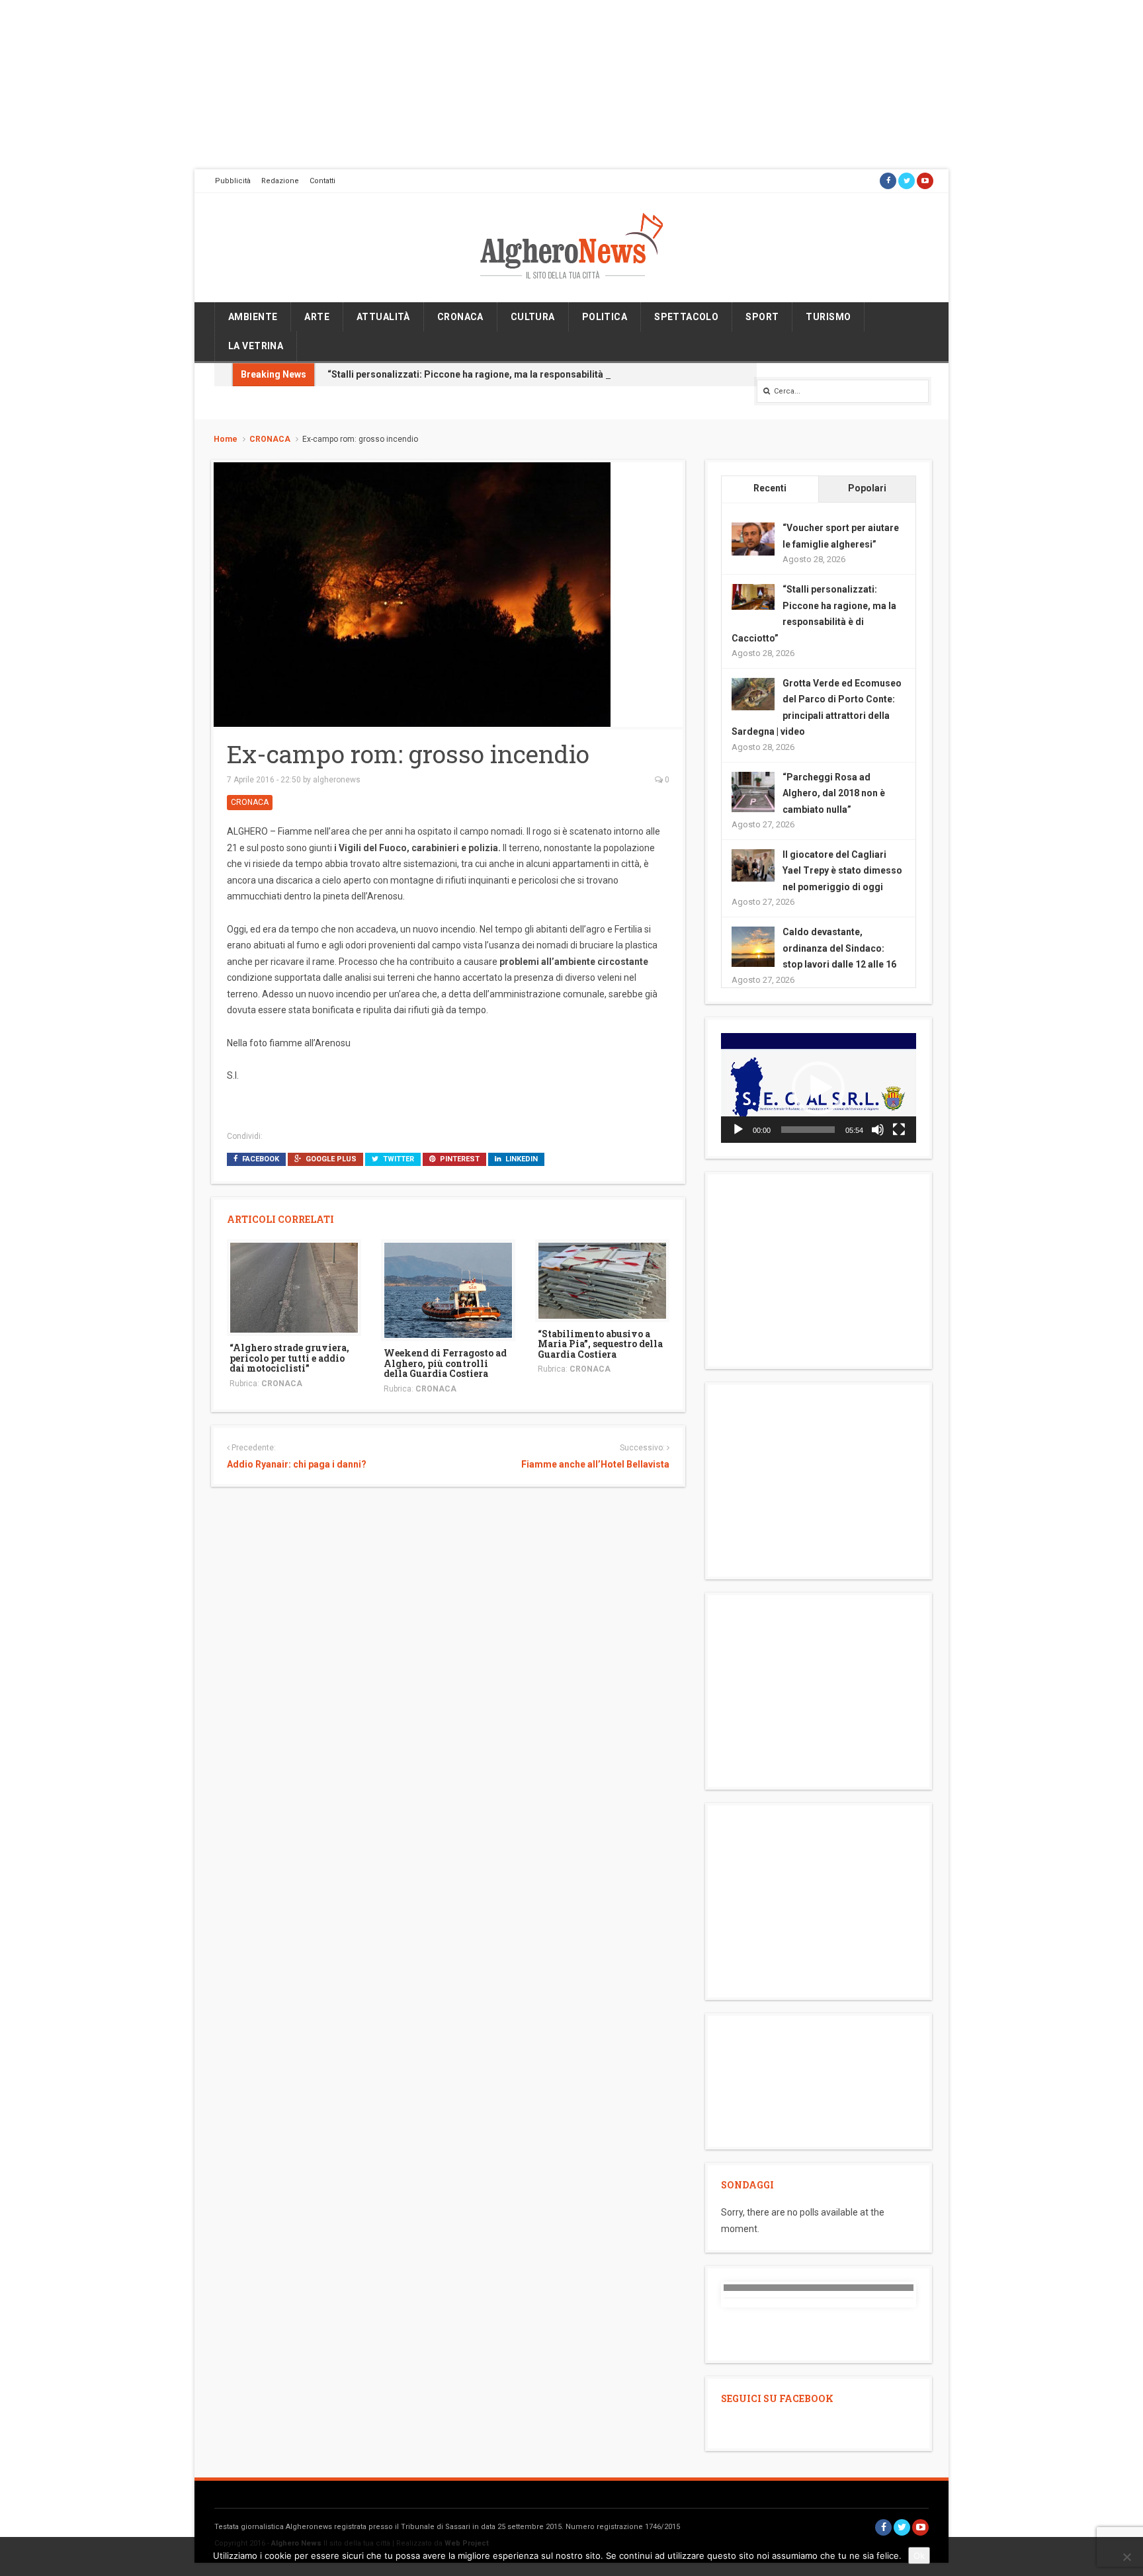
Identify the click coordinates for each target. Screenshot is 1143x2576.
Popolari (867, 488)
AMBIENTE (253, 317)
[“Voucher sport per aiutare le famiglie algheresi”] (753, 538)
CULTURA (533, 317)
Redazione (280, 181)
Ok (919, 2555)
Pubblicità (233, 181)
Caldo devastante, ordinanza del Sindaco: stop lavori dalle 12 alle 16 (839, 948)
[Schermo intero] (899, 1130)
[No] (1126, 2557)
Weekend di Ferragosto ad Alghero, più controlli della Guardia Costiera (445, 1363)
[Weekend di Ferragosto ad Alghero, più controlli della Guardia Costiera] (448, 1290)
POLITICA (605, 317)
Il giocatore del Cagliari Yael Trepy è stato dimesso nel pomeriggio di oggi (842, 871)
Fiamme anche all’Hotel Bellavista (595, 1464)
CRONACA (460, 317)
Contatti (322, 181)
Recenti (770, 488)
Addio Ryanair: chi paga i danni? (297, 1464)
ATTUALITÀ (383, 317)
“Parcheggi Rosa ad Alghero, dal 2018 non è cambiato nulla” (834, 793)
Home (226, 439)
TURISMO (828, 317)
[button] (818, 1088)
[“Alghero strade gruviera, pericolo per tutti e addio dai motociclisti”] (294, 1287)
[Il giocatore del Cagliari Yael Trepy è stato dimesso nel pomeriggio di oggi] (753, 864)
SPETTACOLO (686, 317)
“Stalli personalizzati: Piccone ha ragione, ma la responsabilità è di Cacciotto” (499, 374)
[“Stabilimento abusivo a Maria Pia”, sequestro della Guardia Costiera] (602, 1280)
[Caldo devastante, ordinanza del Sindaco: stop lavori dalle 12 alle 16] (753, 947)
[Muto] (878, 1130)
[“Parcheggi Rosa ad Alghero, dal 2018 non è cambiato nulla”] (753, 792)
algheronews (337, 780)
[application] (819, 1088)
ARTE (317, 317)
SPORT (762, 317)
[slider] (808, 1130)
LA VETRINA (256, 346)
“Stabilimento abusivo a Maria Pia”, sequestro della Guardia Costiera (600, 1344)
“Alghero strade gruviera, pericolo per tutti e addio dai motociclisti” (289, 1358)
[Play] (738, 1130)
